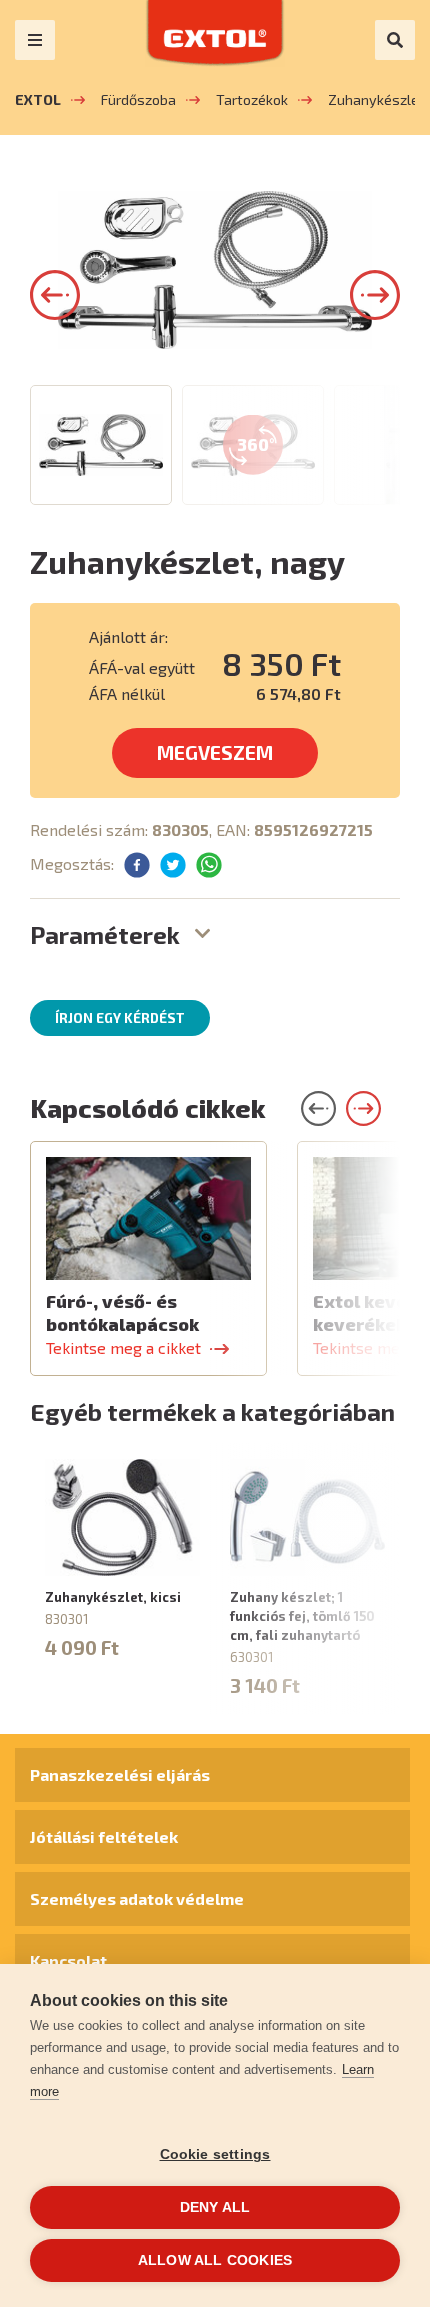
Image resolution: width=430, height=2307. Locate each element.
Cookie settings (215, 2154)
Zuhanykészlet (376, 99)
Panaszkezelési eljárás (120, 1774)
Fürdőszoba (138, 99)
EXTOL (38, 99)
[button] (55, 295)
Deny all (215, 2207)
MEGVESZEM (215, 752)
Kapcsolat (68, 1960)
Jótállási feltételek (104, 1836)
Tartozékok (252, 99)
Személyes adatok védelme (137, 1898)
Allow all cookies (215, 2260)
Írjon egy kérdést (120, 1018)
